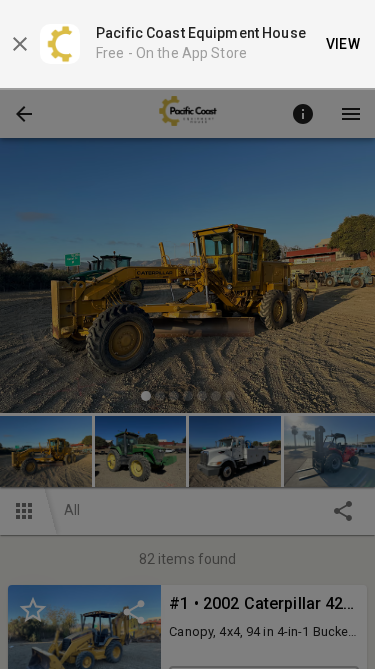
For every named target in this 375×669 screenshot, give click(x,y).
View (343, 44)
